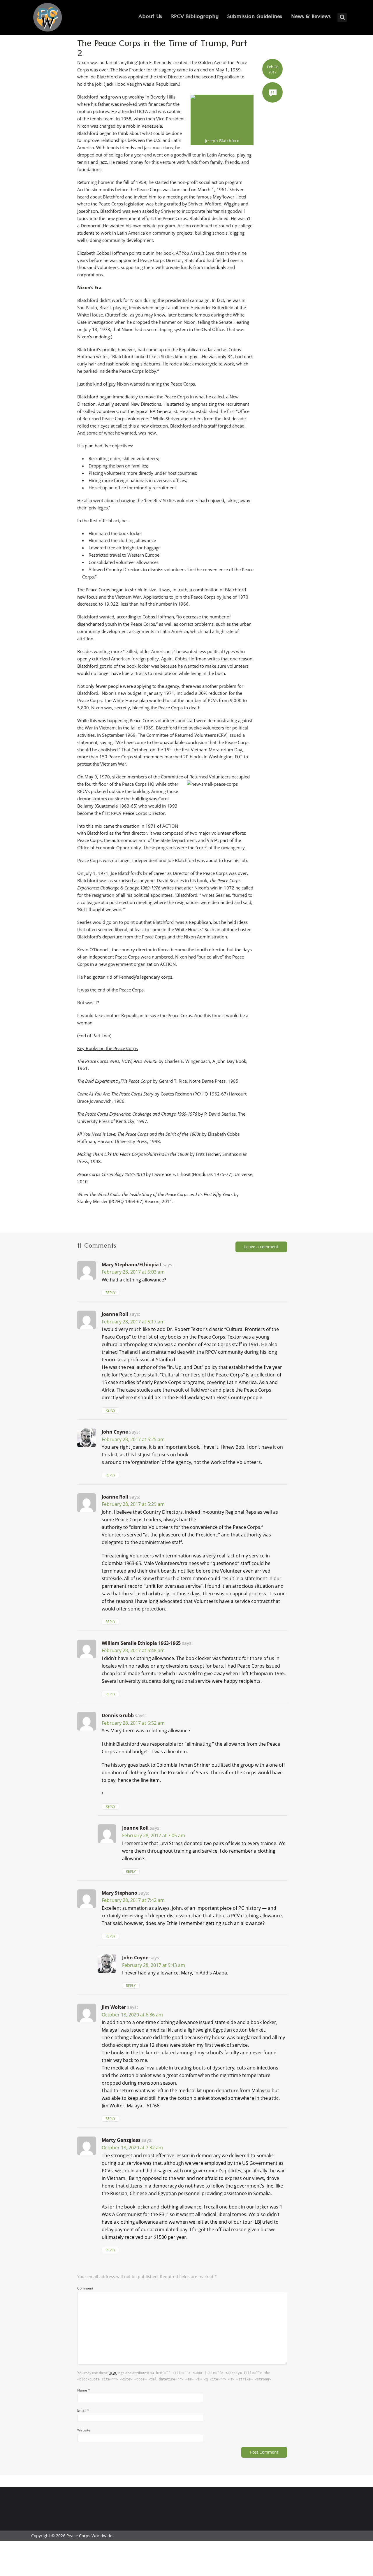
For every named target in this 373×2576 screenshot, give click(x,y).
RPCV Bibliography (195, 17)
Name (84, 2390)
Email (83, 2410)
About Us (150, 17)
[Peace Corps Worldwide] (47, 18)
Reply (110, 1293)
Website (84, 2430)
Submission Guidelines (255, 17)
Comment (85, 2288)
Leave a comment (261, 1247)
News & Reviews (311, 17)
